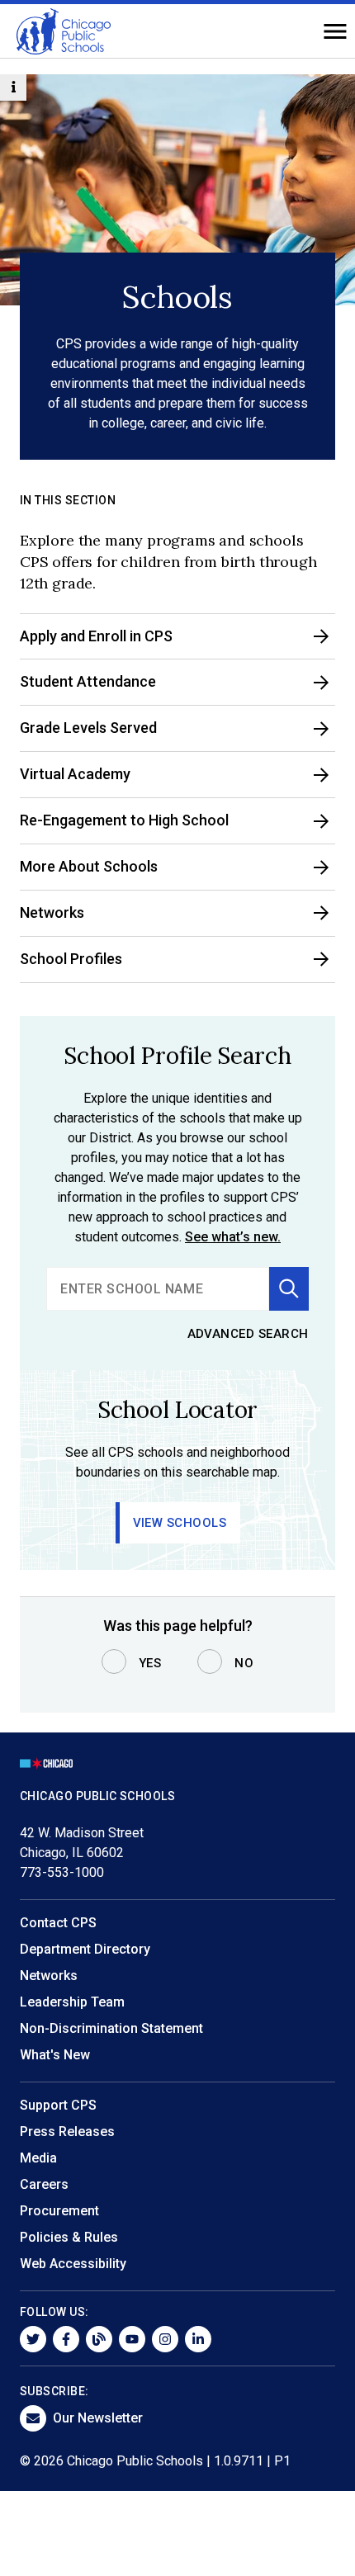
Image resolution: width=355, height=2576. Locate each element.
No (244, 1663)
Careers (44, 2184)
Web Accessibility (73, 2264)
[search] (158, 1289)
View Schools (180, 1523)
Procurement (59, 2211)
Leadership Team (72, 2002)
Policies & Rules (69, 2237)
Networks (49, 1976)
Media (38, 2158)
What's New (55, 2055)
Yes (150, 1663)
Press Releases (67, 2132)
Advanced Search (248, 1334)
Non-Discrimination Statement (111, 2028)
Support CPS (58, 2105)
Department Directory (85, 1949)
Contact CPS (58, 1923)
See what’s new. (233, 1237)
